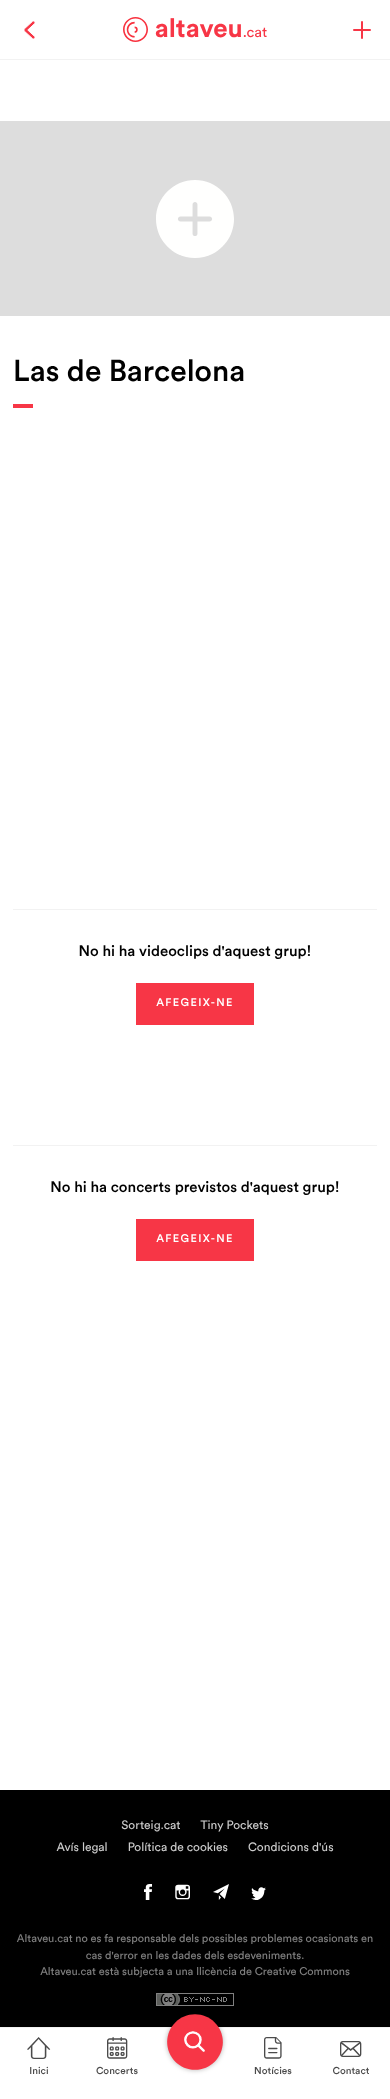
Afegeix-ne (195, 1003)
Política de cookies (178, 1848)
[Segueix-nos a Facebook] (148, 1897)
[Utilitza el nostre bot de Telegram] (221, 1897)
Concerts (117, 2071)
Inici (38, 2071)
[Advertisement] (195, 644)
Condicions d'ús (291, 1848)
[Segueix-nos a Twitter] (258, 1897)
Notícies (273, 2071)
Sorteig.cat (150, 1826)
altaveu (211, 29)
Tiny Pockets (235, 1826)
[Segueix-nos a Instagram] (182, 1897)
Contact (351, 2071)
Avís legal (81, 1848)
